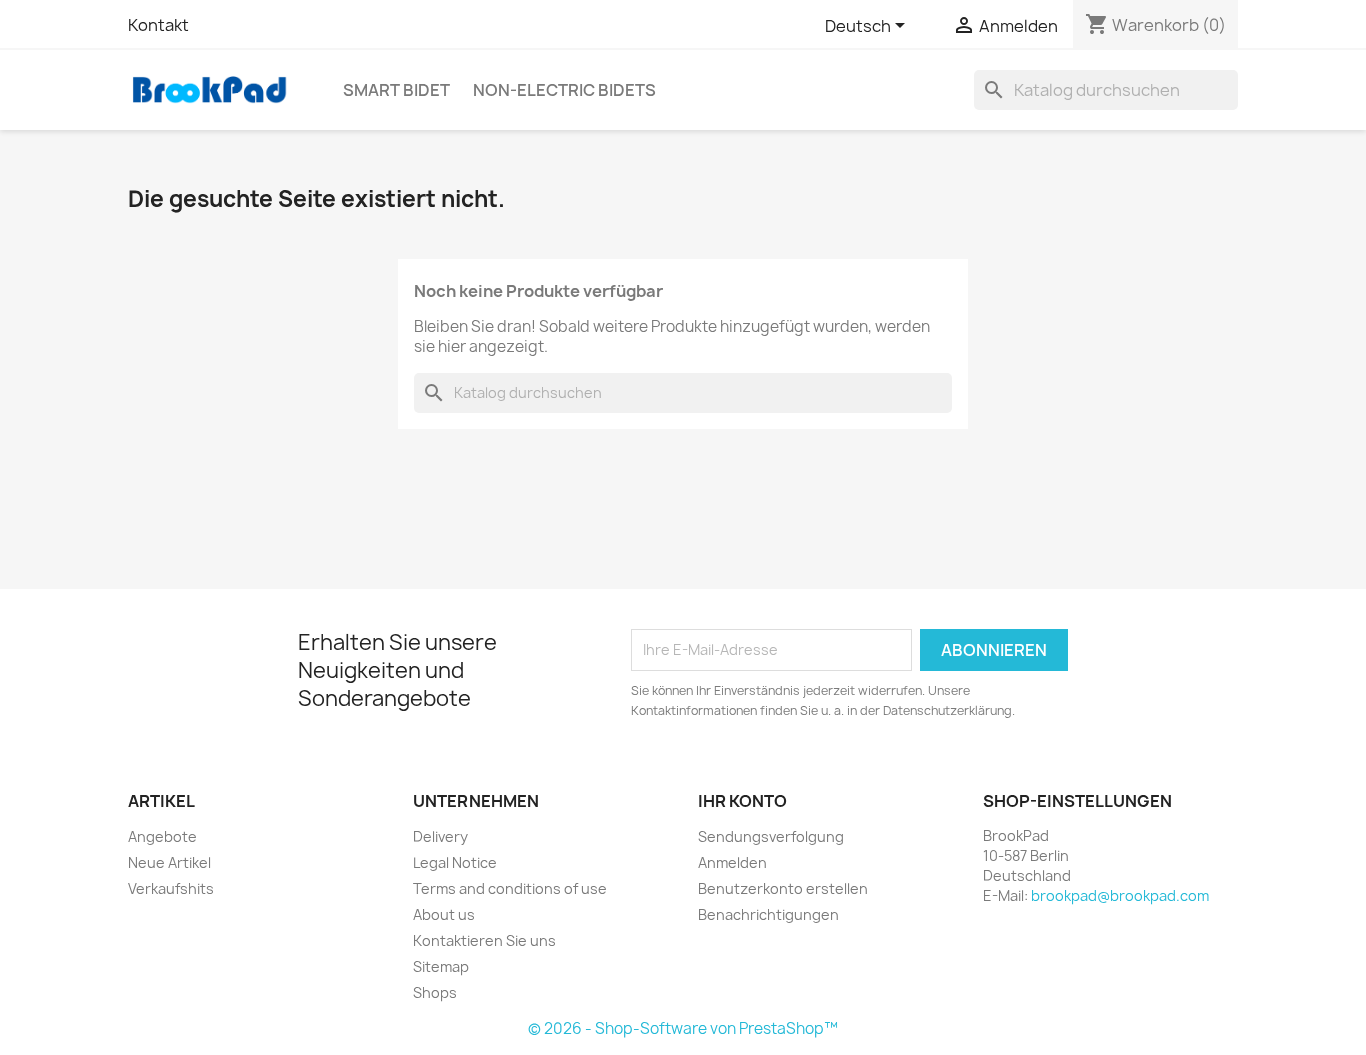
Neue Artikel (169, 862)
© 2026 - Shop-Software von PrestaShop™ (683, 1028)
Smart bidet (396, 90)
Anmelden (732, 862)
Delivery (440, 836)
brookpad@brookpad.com (1120, 895)
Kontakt (158, 25)
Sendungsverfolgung (771, 836)
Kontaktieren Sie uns (484, 940)
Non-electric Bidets (564, 90)
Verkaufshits (171, 888)
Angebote (162, 836)
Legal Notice (455, 862)
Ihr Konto (742, 801)
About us (444, 914)
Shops (435, 992)
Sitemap (441, 966)
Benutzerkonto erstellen (783, 888)
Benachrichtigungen (768, 914)
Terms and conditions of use (510, 888)
